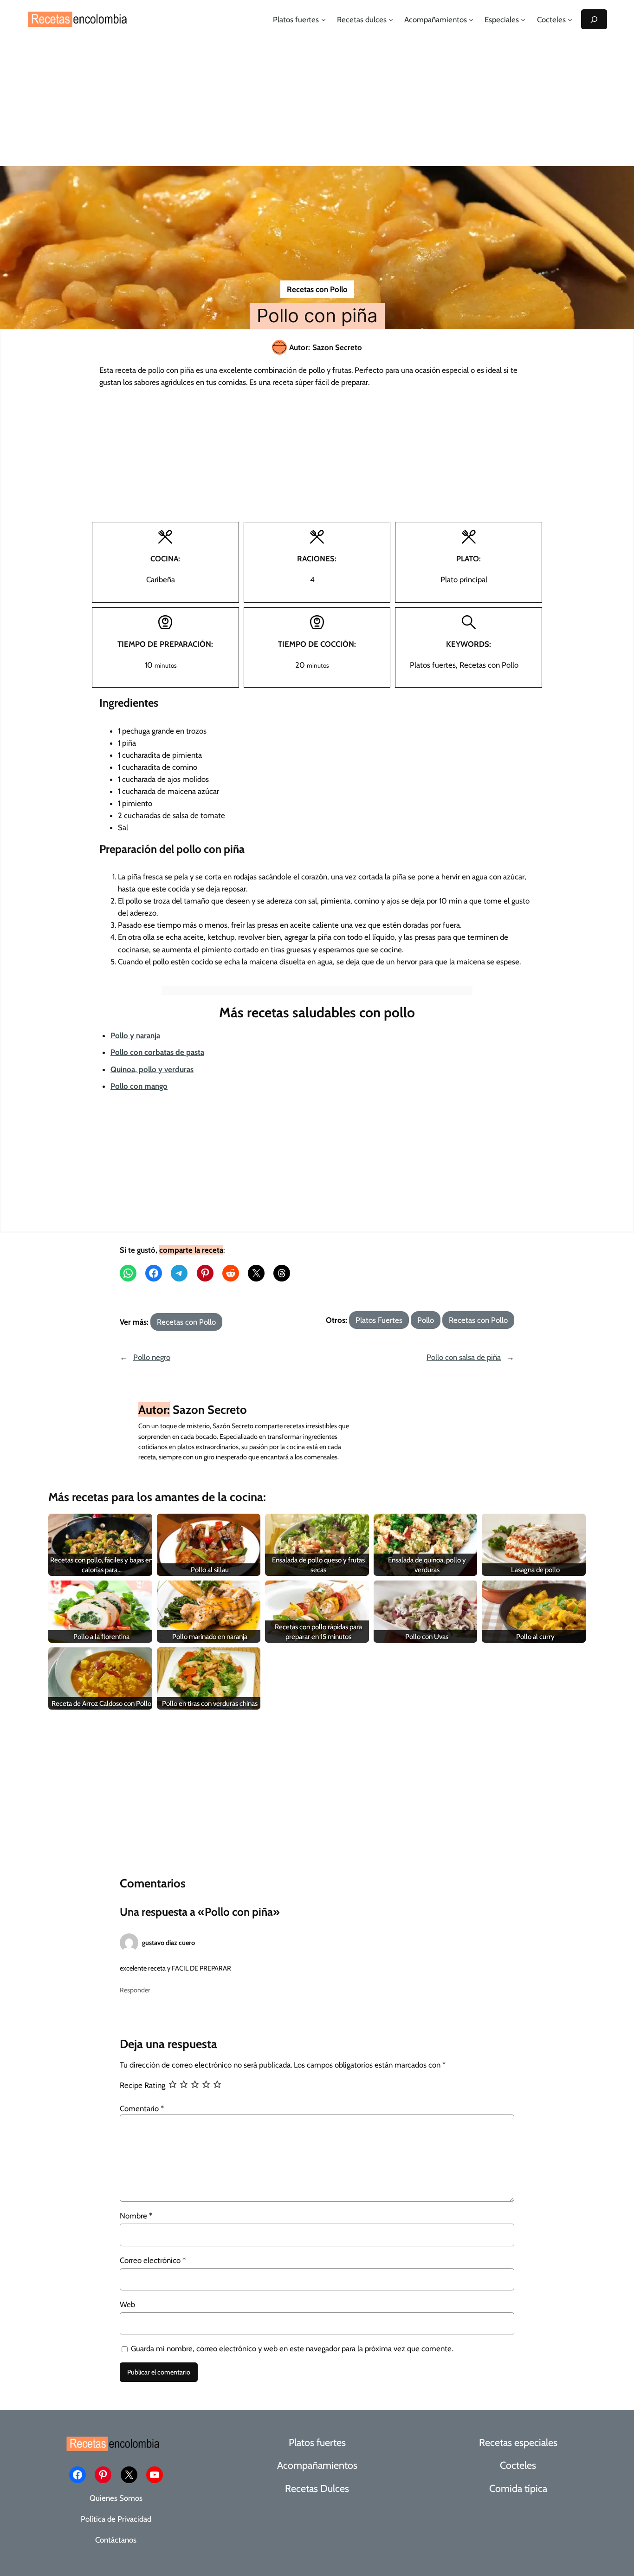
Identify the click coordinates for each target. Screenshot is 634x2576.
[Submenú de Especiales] (523, 20)
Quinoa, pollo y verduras (152, 1069)
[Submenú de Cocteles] (570, 20)
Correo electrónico (153, 2260)
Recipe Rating (142, 2085)
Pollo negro (152, 1357)
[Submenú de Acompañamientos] (471, 20)
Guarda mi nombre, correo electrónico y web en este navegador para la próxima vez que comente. (292, 2348)
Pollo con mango (139, 1086)
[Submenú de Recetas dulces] (391, 20)
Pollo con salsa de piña (464, 1357)
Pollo (426, 1320)
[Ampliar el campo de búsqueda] (594, 19)
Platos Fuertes (379, 1320)
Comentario (142, 2108)
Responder (135, 1990)
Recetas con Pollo (317, 289)
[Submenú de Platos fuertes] (323, 20)
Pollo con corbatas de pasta (157, 1052)
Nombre (136, 2216)
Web (127, 2304)
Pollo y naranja (135, 1035)
